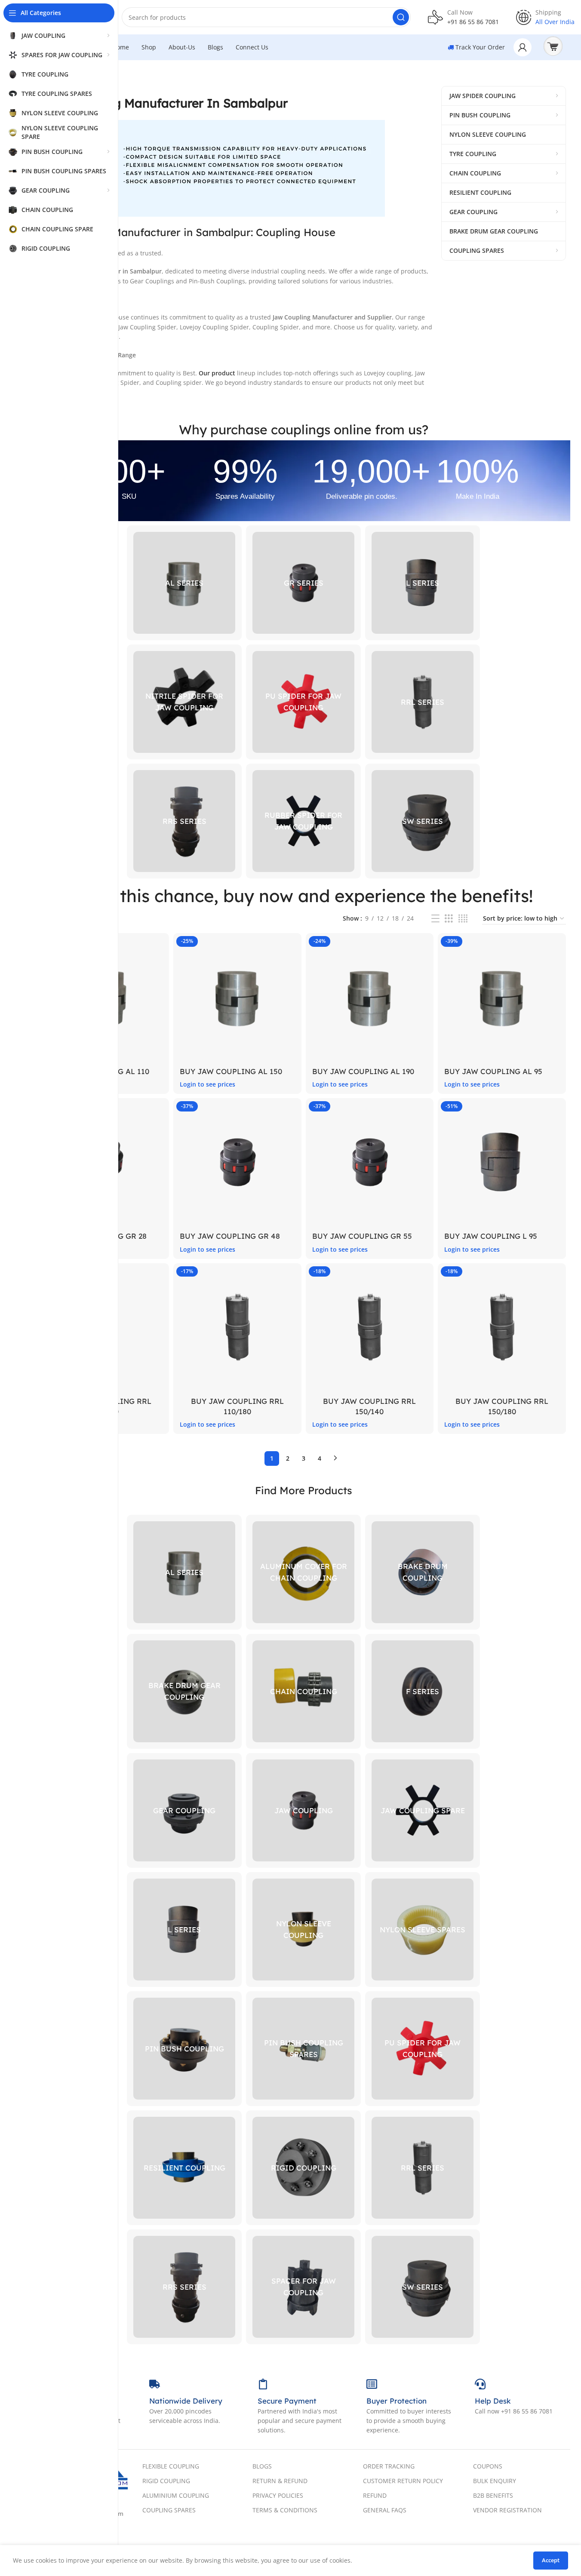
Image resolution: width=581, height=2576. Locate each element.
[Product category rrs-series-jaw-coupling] (184, 821)
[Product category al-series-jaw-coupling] (184, 583)
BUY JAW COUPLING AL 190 (363, 1071)
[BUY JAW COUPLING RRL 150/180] (502, 1327)
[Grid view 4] (463, 919)
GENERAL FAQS (385, 2510)
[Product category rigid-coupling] (303, 2168)
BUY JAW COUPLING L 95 (491, 1236)
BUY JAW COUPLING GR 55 (362, 1236)
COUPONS (488, 2466)
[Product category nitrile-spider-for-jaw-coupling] (184, 702)
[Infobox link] (463, 17)
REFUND (375, 2495)
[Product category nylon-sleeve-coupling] (303, 1930)
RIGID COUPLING (166, 2481)
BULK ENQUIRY (495, 2481)
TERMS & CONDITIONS (285, 2510)
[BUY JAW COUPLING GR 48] (237, 1162)
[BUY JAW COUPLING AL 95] (502, 997)
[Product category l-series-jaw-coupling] (423, 583)
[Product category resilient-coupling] (184, 2168)
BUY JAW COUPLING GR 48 (230, 1236)
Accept (551, 2560)
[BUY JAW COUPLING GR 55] (370, 1162)
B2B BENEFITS (493, 2495)
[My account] (523, 47)
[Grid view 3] (449, 919)
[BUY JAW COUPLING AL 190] (370, 997)
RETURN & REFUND (280, 2481)
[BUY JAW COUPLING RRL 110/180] (237, 1327)
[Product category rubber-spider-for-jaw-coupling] (303, 821)
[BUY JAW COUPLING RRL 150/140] (370, 1327)
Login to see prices (207, 1084)
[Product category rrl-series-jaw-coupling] (423, 702)
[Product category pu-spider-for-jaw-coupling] (303, 702)
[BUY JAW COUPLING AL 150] (237, 997)
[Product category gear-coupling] (184, 1810)
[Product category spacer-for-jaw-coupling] (303, 2287)
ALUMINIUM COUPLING (176, 2495)
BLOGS (262, 2466)
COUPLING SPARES (169, 2510)
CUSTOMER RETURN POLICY (403, 2481)
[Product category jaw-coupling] (303, 1810)
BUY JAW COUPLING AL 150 (231, 1071)
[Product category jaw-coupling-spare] (423, 1810)
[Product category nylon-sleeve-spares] (423, 1930)
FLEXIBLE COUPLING (171, 2466)
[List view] (435, 919)
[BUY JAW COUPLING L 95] (502, 1162)
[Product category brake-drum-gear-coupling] (184, 1691)
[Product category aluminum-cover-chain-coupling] (303, 1572)
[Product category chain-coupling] (303, 1691)
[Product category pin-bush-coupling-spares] (303, 2049)
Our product (217, 373)
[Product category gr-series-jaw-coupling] (303, 583)
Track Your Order (479, 47)
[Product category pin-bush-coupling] (184, 2049)
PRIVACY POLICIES (278, 2495)
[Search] (401, 17)
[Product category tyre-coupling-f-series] (423, 1691)
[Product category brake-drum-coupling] (423, 1572)
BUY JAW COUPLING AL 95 (493, 1071)
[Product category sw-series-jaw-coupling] (423, 821)
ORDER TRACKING (389, 2466)
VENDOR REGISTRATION (507, 2510)
